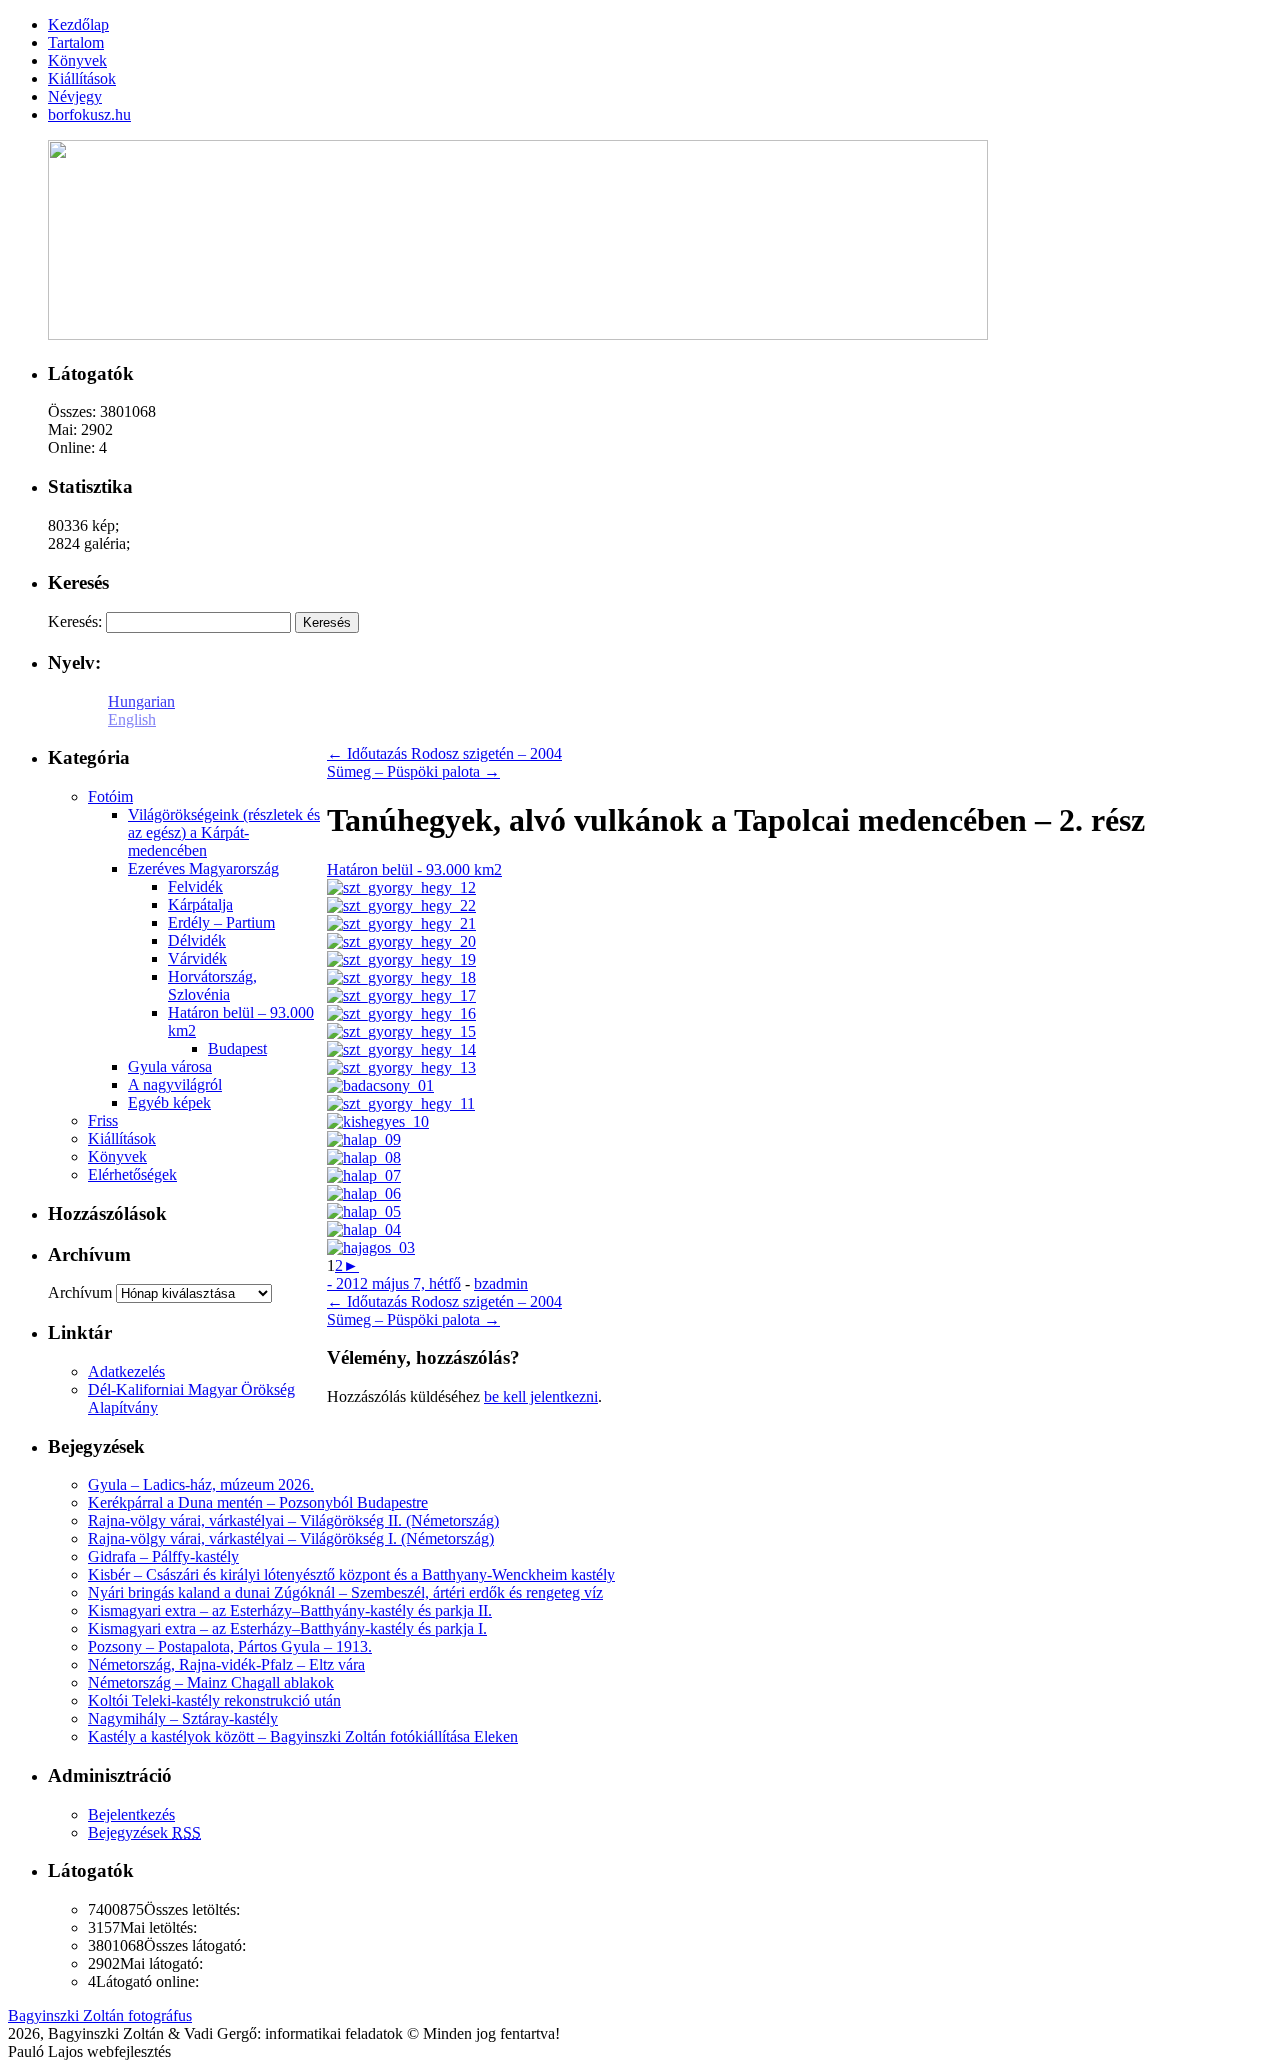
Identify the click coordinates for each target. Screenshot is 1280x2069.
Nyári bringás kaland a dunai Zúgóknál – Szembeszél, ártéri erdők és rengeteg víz (345, 1592)
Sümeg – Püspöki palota (413, 771)
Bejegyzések (144, 1832)
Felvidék (195, 886)
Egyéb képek (169, 1102)
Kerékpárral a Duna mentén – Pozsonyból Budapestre (258, 1502)
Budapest (237, 1048)
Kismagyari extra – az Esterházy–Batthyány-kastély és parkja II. (290, 1610)
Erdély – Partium (221, 922)
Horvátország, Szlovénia (212, 985)
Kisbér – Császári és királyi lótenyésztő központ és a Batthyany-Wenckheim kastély (351, 1574)
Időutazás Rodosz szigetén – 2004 (444, 753)
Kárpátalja (200, 904)
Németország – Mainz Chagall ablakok (211, 1682)
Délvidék (197, 940)
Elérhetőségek (132, 1174)
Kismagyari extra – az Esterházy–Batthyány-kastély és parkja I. (287, 1628)
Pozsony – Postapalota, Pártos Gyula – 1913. (230, 1646)
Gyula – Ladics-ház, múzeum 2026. (201, 1484)
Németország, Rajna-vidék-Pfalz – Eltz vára (226, 1664)
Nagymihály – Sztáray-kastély (183, 1718)
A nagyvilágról (175, 1084)
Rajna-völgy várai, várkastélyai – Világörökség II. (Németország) (293, 1520)
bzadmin (501, 1283)
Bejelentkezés (131, 1814)
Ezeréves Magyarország (203, 868)
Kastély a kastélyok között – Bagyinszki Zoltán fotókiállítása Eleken (303, 1736)
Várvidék (197, 958)
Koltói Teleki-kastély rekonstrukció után (214, 1700)
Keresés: (75, 621)
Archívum (80, 1292)
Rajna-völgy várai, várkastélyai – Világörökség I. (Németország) (291, 1538)
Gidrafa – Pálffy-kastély (163, 1556)
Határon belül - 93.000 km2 (414, 869)
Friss (103, 1120)
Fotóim (110, 796)
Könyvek (117, 1156)
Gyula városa (170, 1066)
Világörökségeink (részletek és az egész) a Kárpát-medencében (224, 832)
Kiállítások (122, 1138)
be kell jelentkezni (541, 1396)
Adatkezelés (126, 1371)
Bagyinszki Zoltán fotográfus (100, 2015)
